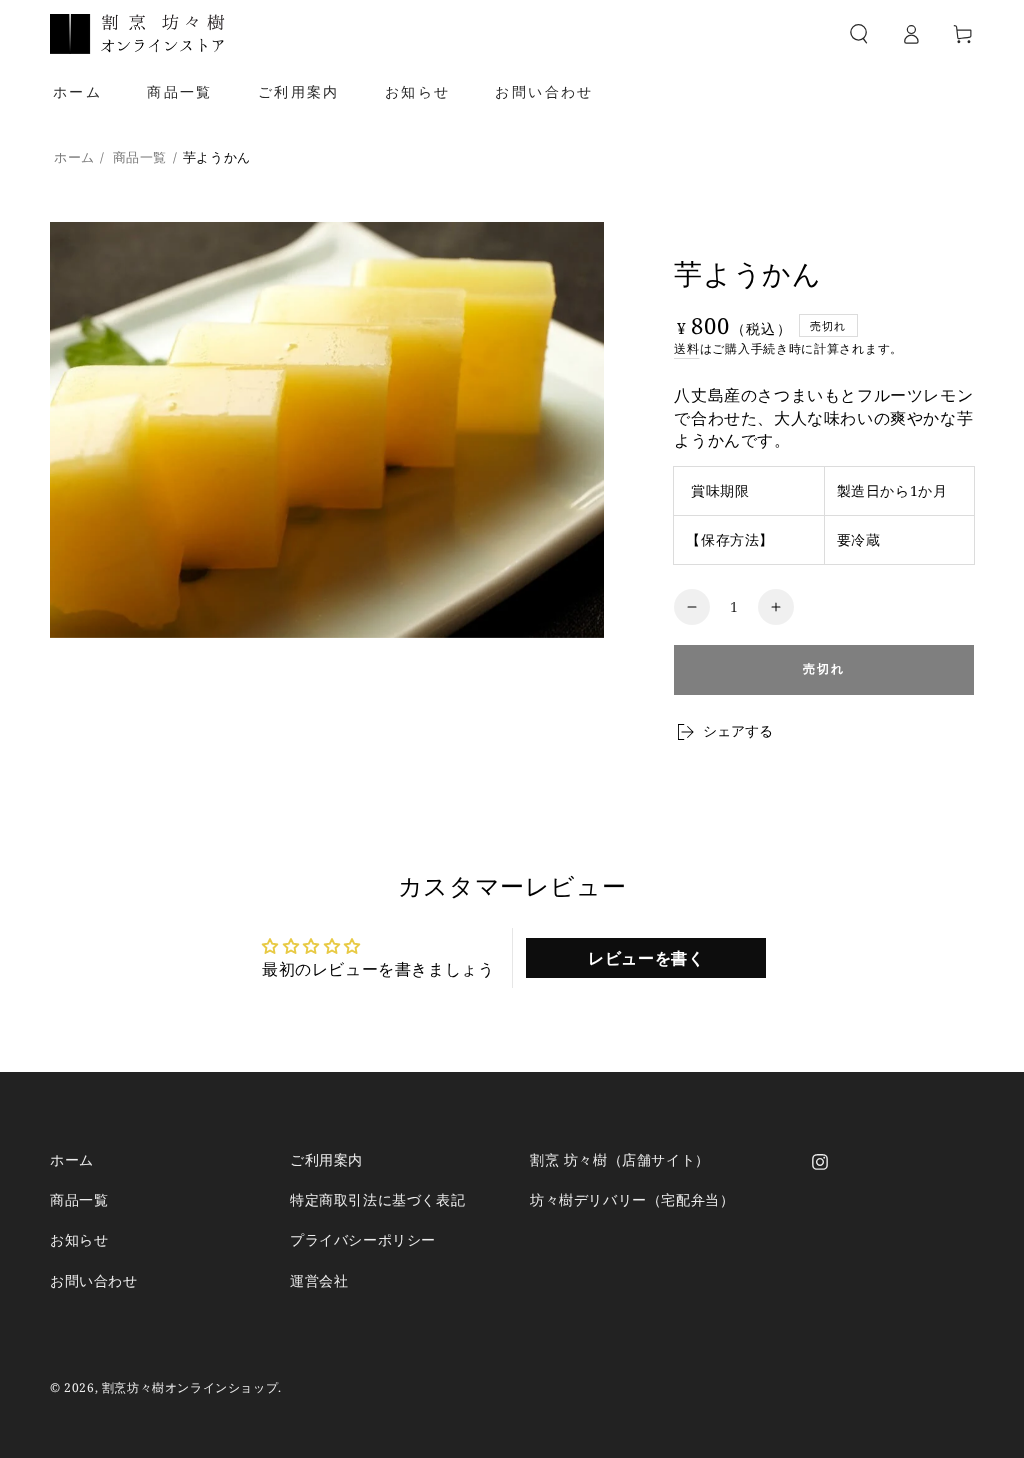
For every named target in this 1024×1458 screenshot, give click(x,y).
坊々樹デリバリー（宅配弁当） (632, 1199)
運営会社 (319, 1280)
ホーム (74, 157)
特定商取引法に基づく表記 (377, 1199)
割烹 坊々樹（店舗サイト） (620, 1159)
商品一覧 (140, 157)
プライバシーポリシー (363, 1239)
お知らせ (79, 1239)
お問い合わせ (94, 1280)
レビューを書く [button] (646, 958)
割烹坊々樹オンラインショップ (190, 1387)
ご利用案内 (326, 1159)
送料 (686, 348)
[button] (859, 34)
